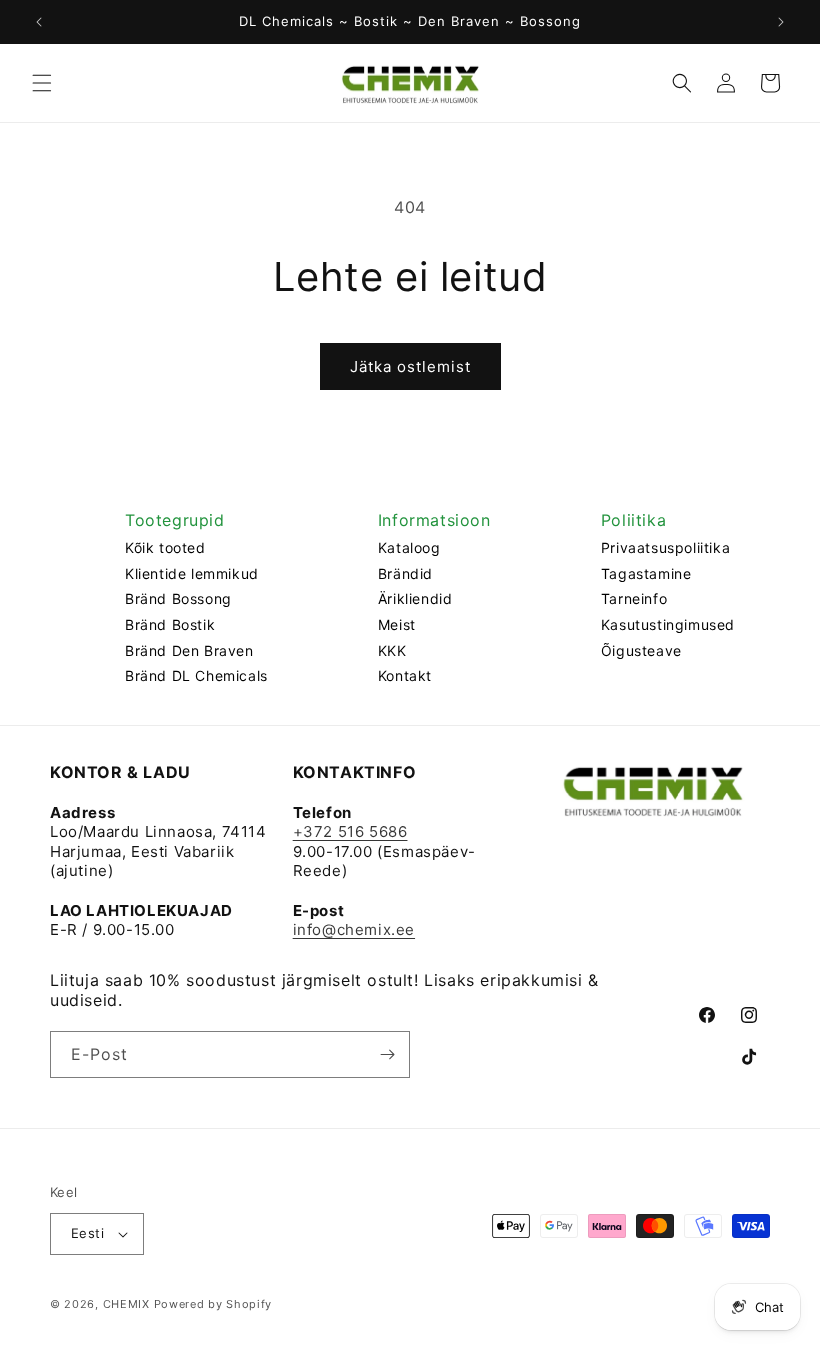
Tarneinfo (634, 598)
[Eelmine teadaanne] (39, 22)
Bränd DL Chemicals (196, 675)
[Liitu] (387, 1054)
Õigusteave (641, 650)
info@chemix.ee (354, 929)
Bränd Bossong (178, 598)
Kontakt (405, 675)
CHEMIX (126, 1304)
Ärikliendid (415, 598)
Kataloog (409, 547)
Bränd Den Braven (189, 650)
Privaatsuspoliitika (665, 547)
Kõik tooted (165, 547)
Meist (397, 624)
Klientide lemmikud (192, 573)
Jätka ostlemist (410, 366)
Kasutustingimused (668, 624)
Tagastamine (646, 573)
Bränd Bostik (170, 624)
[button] (42, 83)
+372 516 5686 (350, 831)
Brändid (405, 573)
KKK (392, 650)
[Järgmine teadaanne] (781, 22)
